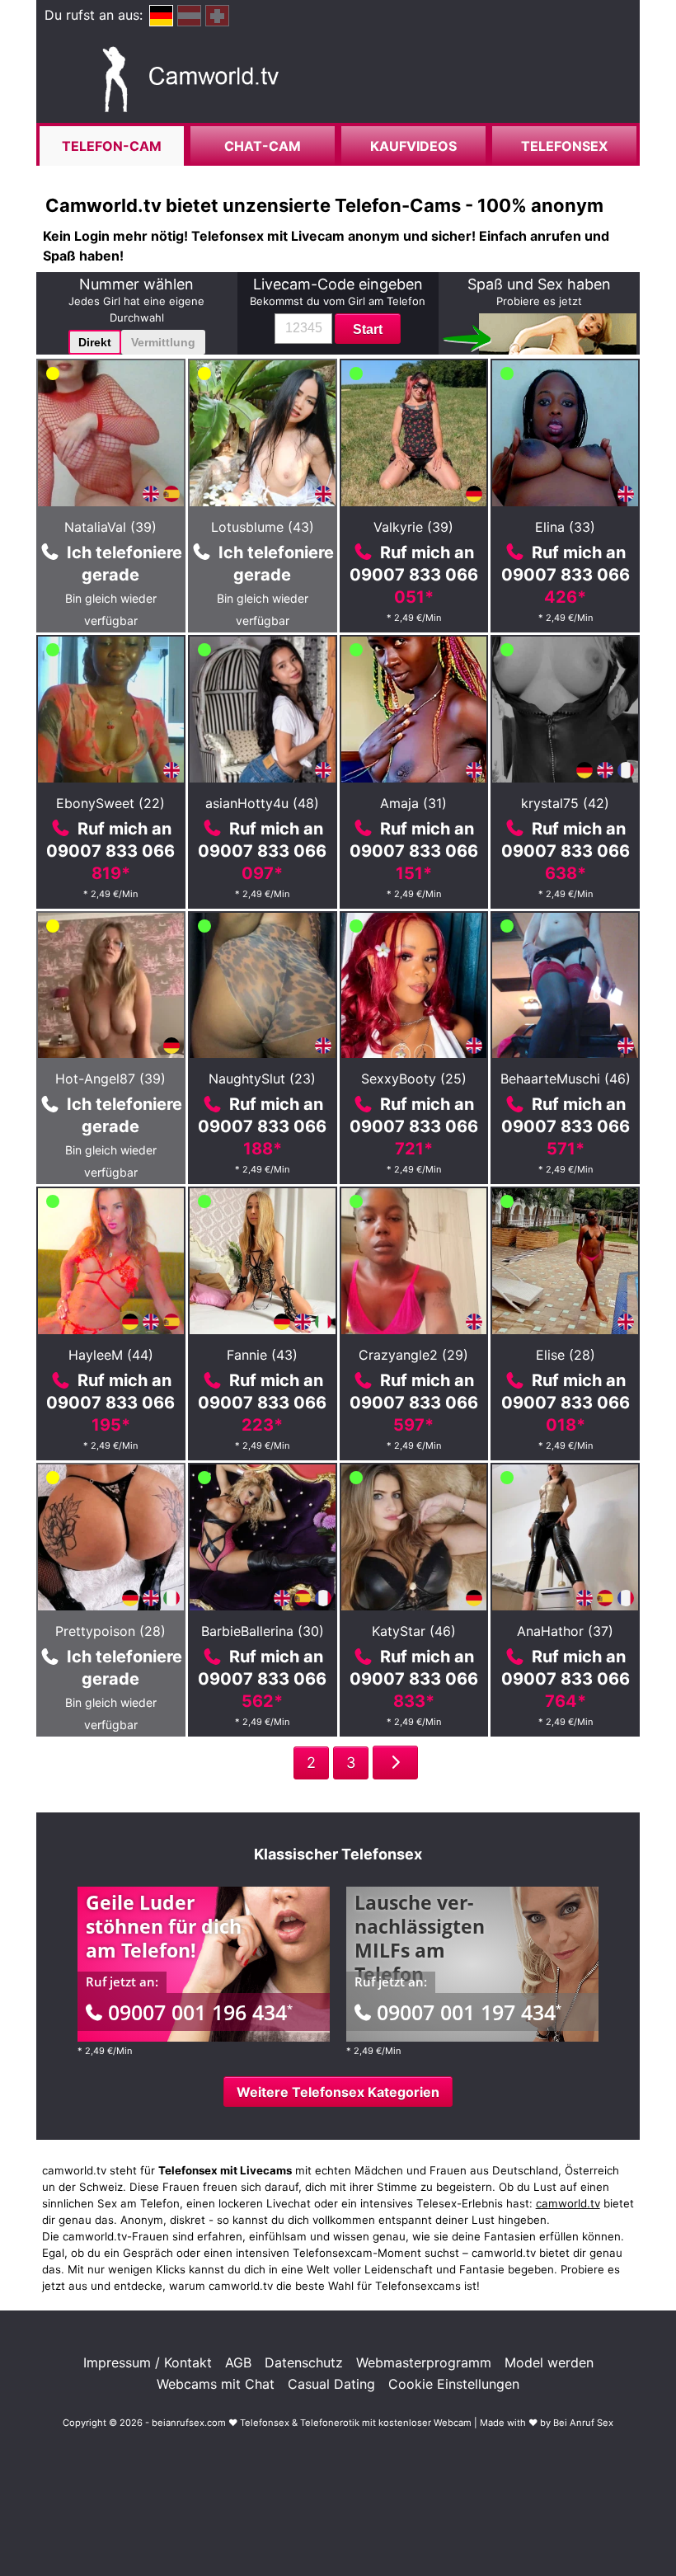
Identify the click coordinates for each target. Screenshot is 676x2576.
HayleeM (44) (111, 1355)
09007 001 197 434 (469, 2012)
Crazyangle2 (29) (413, 1355)
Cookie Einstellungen (454, 2384)
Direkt (95, 342)
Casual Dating (331, 2384)
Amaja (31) (413, 803)
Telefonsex (564, 146)
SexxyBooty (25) (414, 1079)
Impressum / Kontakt (148, 2362)
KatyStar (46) (414, 1631)
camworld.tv (568, 2203)
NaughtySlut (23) (262, 1079)
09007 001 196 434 (200, 2012)
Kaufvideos (413, 146)
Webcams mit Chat (216, 2384)
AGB (238, 2362)
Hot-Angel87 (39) (110, 1079)
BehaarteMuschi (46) (566, 1079)
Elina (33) (565, 527)
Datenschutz (304, 2362)
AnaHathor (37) (565, 1631)
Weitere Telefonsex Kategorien (338, 2092)
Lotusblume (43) (263, 527)
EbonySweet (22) (110, 803)
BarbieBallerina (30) (263, 1631)
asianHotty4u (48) (262, 803)
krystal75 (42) (565, 803)
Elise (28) (566, 1355)
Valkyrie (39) (413, 527)
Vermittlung (163, 342)
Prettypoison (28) (110, 1631)
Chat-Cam (263, 146)
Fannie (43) (262, 1355)
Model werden (549, 2362)
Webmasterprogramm (424, 2362)
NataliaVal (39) (110, 527)
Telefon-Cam (112, 146)
